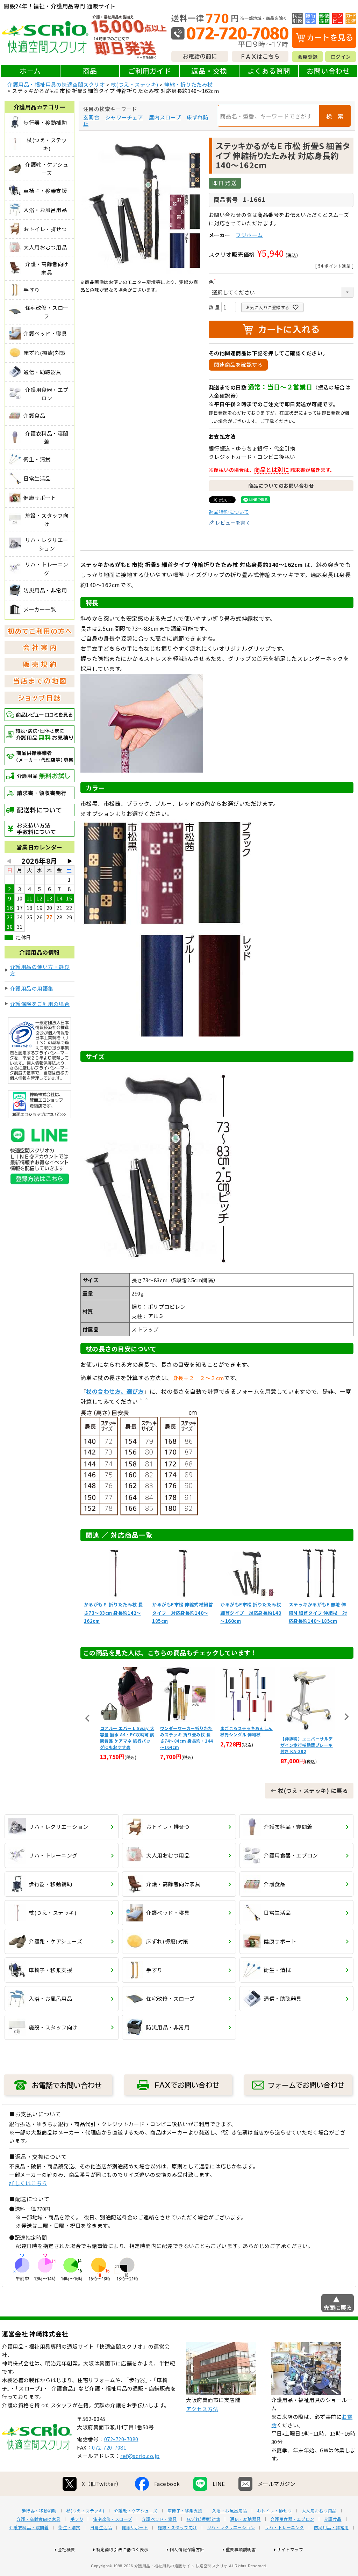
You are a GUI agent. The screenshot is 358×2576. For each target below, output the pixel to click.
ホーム (30, 71)
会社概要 (66, 2549)
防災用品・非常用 (331, 2527)
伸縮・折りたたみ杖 (188, 84)
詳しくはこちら (28, 2183)
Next (346, 1717)
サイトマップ (290, 2549)
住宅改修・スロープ (113, 2519)
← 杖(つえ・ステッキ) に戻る (309, 1790)
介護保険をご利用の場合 (40, 1004)
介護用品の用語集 (32, 988)
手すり (77, 2519)
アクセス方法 (202, 2409)
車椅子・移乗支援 (185, 2511)
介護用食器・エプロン (292, 2519)
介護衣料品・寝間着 (29, 2527)
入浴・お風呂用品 (230, 2511)
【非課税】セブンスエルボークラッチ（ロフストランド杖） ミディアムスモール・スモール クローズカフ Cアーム (307, 1742)
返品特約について (229, 512)
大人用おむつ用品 (319, 2511)
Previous (87, 1718)
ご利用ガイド (149, 71)
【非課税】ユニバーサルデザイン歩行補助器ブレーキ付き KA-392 (246, 1745)
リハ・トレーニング (284, 2527)
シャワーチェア (124, 117)
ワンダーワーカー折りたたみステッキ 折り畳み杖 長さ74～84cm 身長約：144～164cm (126, 1738)
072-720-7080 (121, 2439)
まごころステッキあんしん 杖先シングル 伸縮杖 (186, 1731)
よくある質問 (269, 71)
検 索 (335, 116)
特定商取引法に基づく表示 (122, 2549)
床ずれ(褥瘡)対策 (204, 2519)
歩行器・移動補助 (39, 2511)
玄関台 (91, 117)
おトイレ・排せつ (274, 2511)
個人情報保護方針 (187, 2549)
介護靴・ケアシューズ (136, 2511)
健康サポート (135, 2527)
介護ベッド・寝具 (159, 2519)
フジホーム (249, 235)
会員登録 (308, 57)
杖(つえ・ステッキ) (135, 84)
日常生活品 (101, 2527)
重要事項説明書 (241, 2549)
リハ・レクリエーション (231, 2527)
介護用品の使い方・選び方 (40, 970)
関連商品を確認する (238, 364)
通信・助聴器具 (245, 2519)
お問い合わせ (328, 71)
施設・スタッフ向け (177, 2527)
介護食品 (333, 2519)
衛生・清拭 (69, 2527)
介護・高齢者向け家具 (39, 2519)
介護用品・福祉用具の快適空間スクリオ (56, 84)
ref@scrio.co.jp (140, 2456)
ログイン (341, 57)
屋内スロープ (165, 117)
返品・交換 (209, 71)
